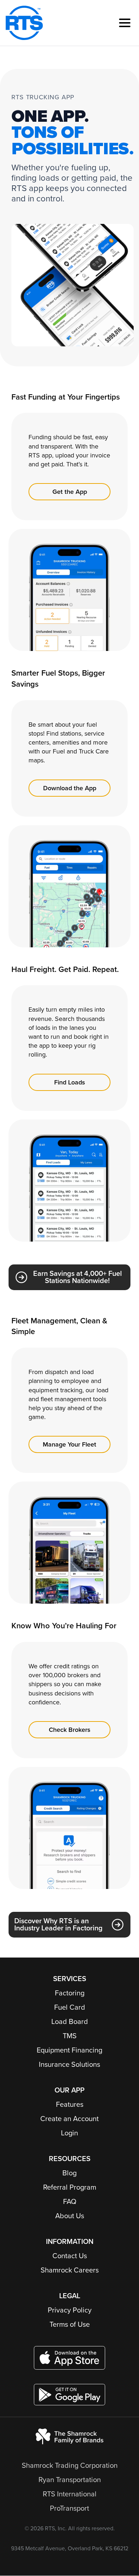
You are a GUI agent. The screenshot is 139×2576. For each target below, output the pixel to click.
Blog (69, 2173)
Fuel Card (70, 2008)
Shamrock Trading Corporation (70, 2466)
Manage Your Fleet (69, 1444)
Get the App (70, 492)
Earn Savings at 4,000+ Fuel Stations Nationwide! (78, 1277)
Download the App (70, 788)
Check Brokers (70, 1730)
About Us (70, 2216)
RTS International (70, 2494)
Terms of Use (70, 2325)
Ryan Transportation (70, 2480)
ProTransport (69, 2509)
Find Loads (70, 1082)
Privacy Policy (70, 2310)
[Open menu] (125, 23)
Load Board (70, 2022)
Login (69, 2133)
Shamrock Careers (70, 2270)
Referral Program (70, 2187)
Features (70, 2105)
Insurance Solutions (69, 2065)
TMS (70, 2036)
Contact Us (70, 2256)
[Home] (24, 23)
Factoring (70, 1993)
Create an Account (69, 2119)
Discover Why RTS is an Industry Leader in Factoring (58, 1925)
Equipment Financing (69, 2050)
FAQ (70, 2202)
